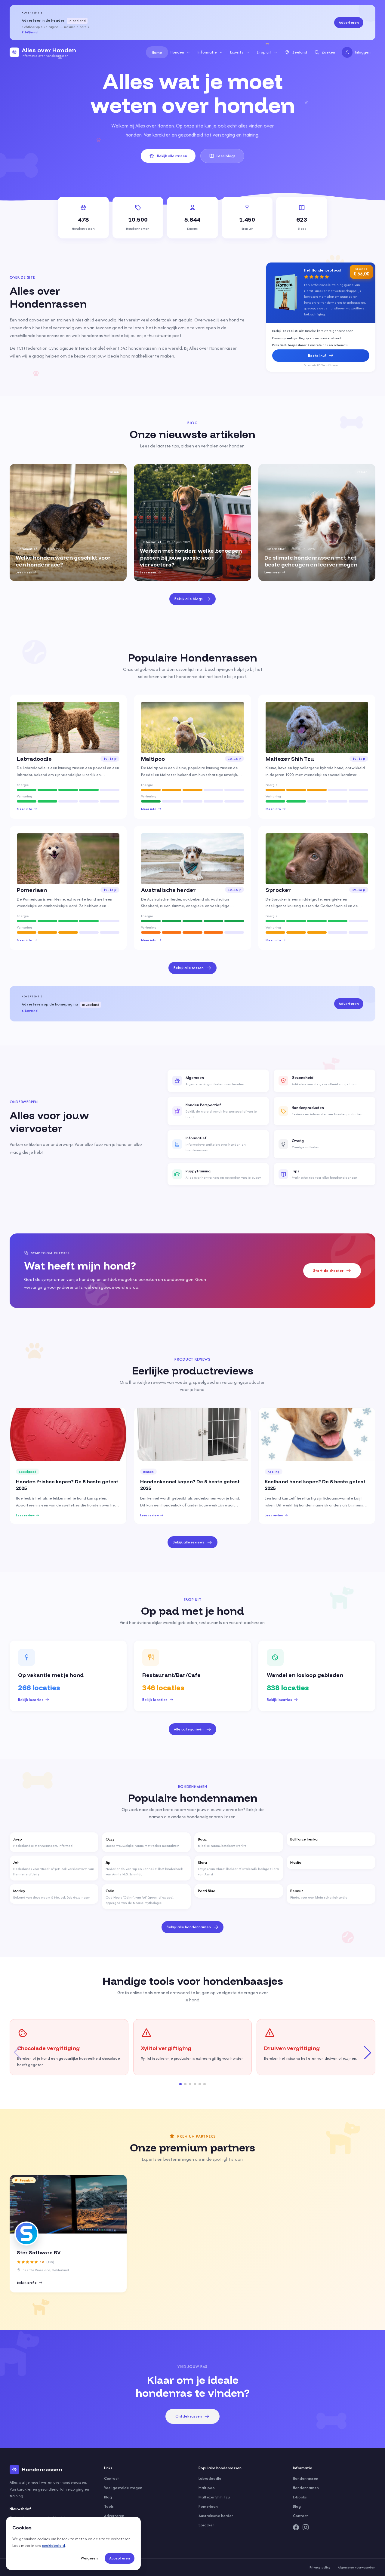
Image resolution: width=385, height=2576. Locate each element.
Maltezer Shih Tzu (214, 2497)
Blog (108, 2497)
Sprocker (206, 2525)
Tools (109, 2506)
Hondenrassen (306, 2478)
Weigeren (89, 2558)
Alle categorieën (189, 1729)
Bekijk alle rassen (172, 156)
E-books (300, 2497)
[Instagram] (306, 2527)
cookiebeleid (53, 2545)
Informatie (207, 52)
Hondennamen (306, 2488)
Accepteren (120, 2558)
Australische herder (216, 2516)
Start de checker (328, 1271)
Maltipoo (207, 2488)
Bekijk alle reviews (189, 1542)
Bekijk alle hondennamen (189, 1927)
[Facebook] (296, 2527)
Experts (237, 52)
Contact (112, 2478)
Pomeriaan (208, 2506)
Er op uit (264, 52)
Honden (177, 52)
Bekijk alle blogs (189, 599)
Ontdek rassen (189, 2416)
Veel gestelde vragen (123, 2488)
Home (157, 52)
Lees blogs (226, 156)
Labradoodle (210, 2478)
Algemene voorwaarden (357, 2567)
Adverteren (349, 22)
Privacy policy (320, 2567)
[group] (68, 522)
